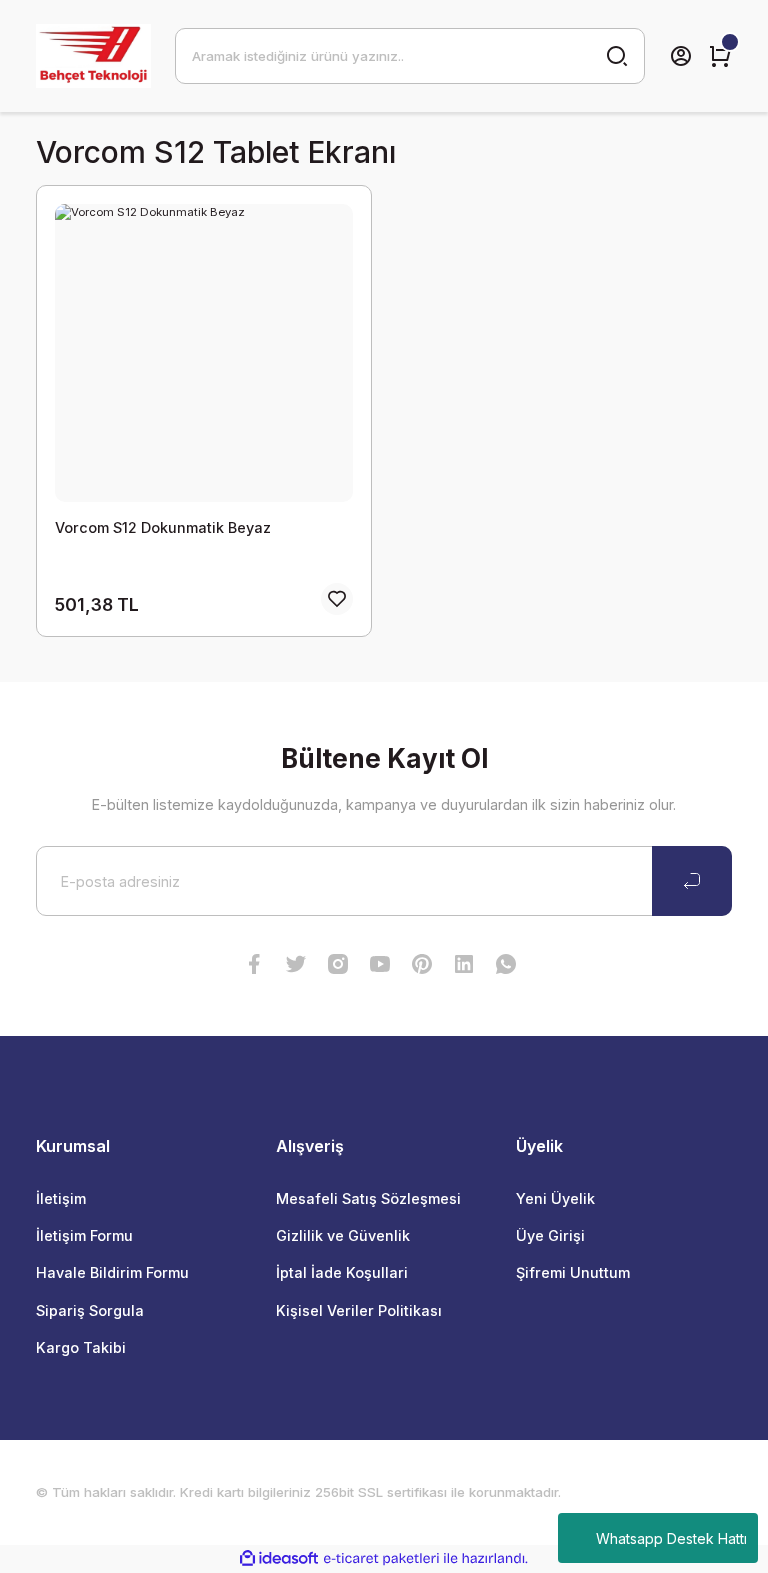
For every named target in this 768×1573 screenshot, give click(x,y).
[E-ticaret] (381, 1558)
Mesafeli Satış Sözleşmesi (368, 1198)
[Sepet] (720, 56)
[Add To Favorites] (337, 599)
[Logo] (93, 56)
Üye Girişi (550, 1235)
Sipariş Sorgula (90, 1310)
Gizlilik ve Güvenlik (343, 1235)
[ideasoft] (279, 1559)
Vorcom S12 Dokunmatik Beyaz (163, 527)
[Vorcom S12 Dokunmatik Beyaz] (204, 353)
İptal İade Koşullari (342, 1272)
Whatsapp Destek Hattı (671, 1538)
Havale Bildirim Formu (112, 1272)
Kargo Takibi (81, 1347)
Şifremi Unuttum (573, 1272)
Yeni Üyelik (555, 1198)
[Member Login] (681, 56)
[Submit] (692, 881)
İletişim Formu (84, 1235)
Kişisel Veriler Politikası (359, 1310)
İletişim (61, 1198)
